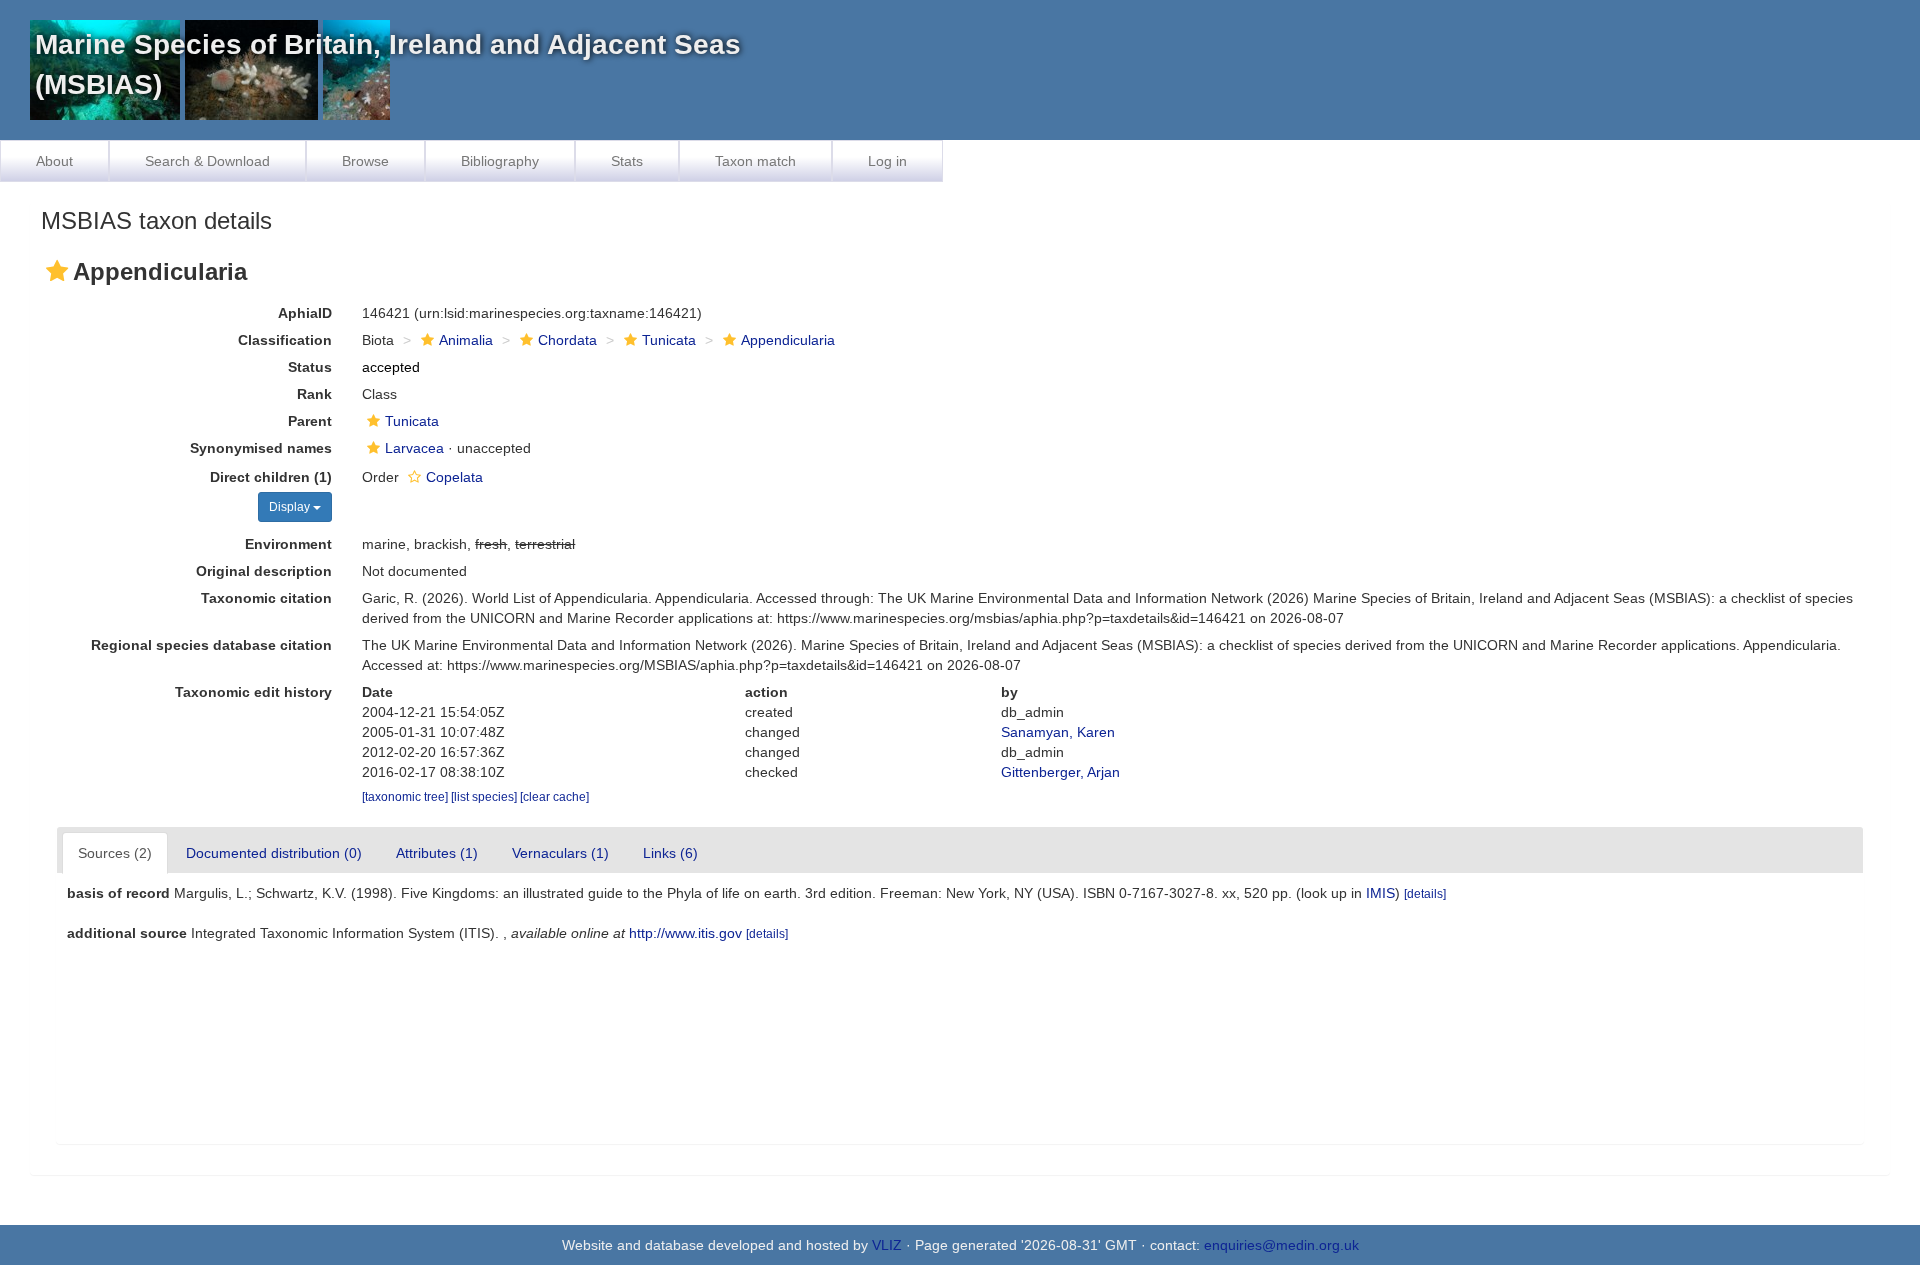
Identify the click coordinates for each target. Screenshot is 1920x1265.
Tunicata (669, 340)
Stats (627, 161)
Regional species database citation (211, 645)
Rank (314, 394)
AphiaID (305, 313)
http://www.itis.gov (685, 933)
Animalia (466, 340)
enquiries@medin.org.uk (1281, 1245)
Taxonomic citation (266, 598)
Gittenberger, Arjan (1060, 772)
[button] (57, 271)
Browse (365, 161)
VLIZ (887, 1245)
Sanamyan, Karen (1058, 732)
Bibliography (500, 161)
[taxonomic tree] (406, 797)
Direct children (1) (271, 477)
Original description (264, 571)
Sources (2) (115, 853)
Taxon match (755, 161)
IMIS (1380, 893)
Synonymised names (261, 448)
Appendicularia (788, 340)
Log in (887, 161)
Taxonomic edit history (253, 692)
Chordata (567, 340)
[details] (1425, 894)
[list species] (485, 797)
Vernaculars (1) (560, 853)
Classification (285, 340)
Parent (310, 421)
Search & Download (207, 161)
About (54, 161)
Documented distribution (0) (274, 853)
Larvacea (414, 448)
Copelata (454, 477)
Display (291, 507)
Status (310, 367)
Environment (288, 544)
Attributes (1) (437, 853)
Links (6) (670, 853)
